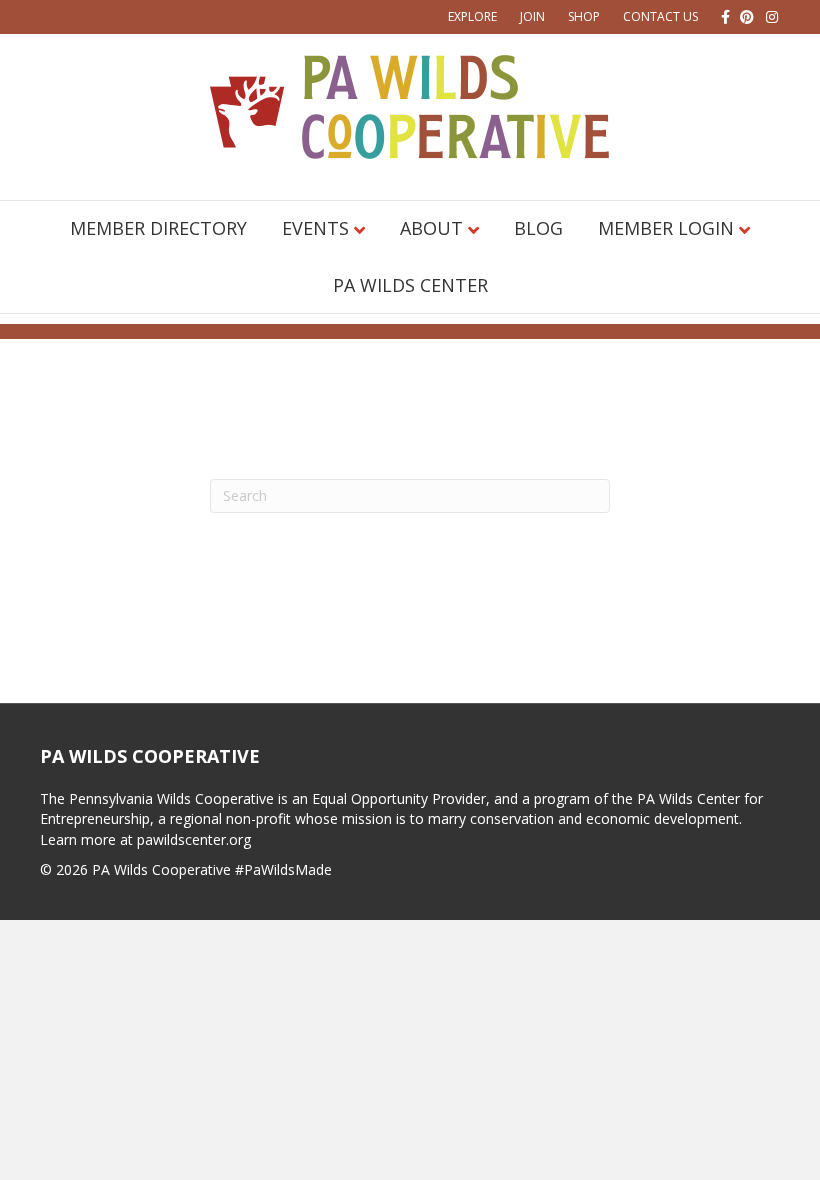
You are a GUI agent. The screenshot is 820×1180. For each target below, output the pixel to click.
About (431, 228)
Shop (584, 16)
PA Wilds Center (410, 285)
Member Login (666, 228)
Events (315, 228)
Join (532, 16)
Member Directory (158, 228)
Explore (472, 16)
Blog (538, 228)
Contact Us (660, 16)
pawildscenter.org (194, 839)
